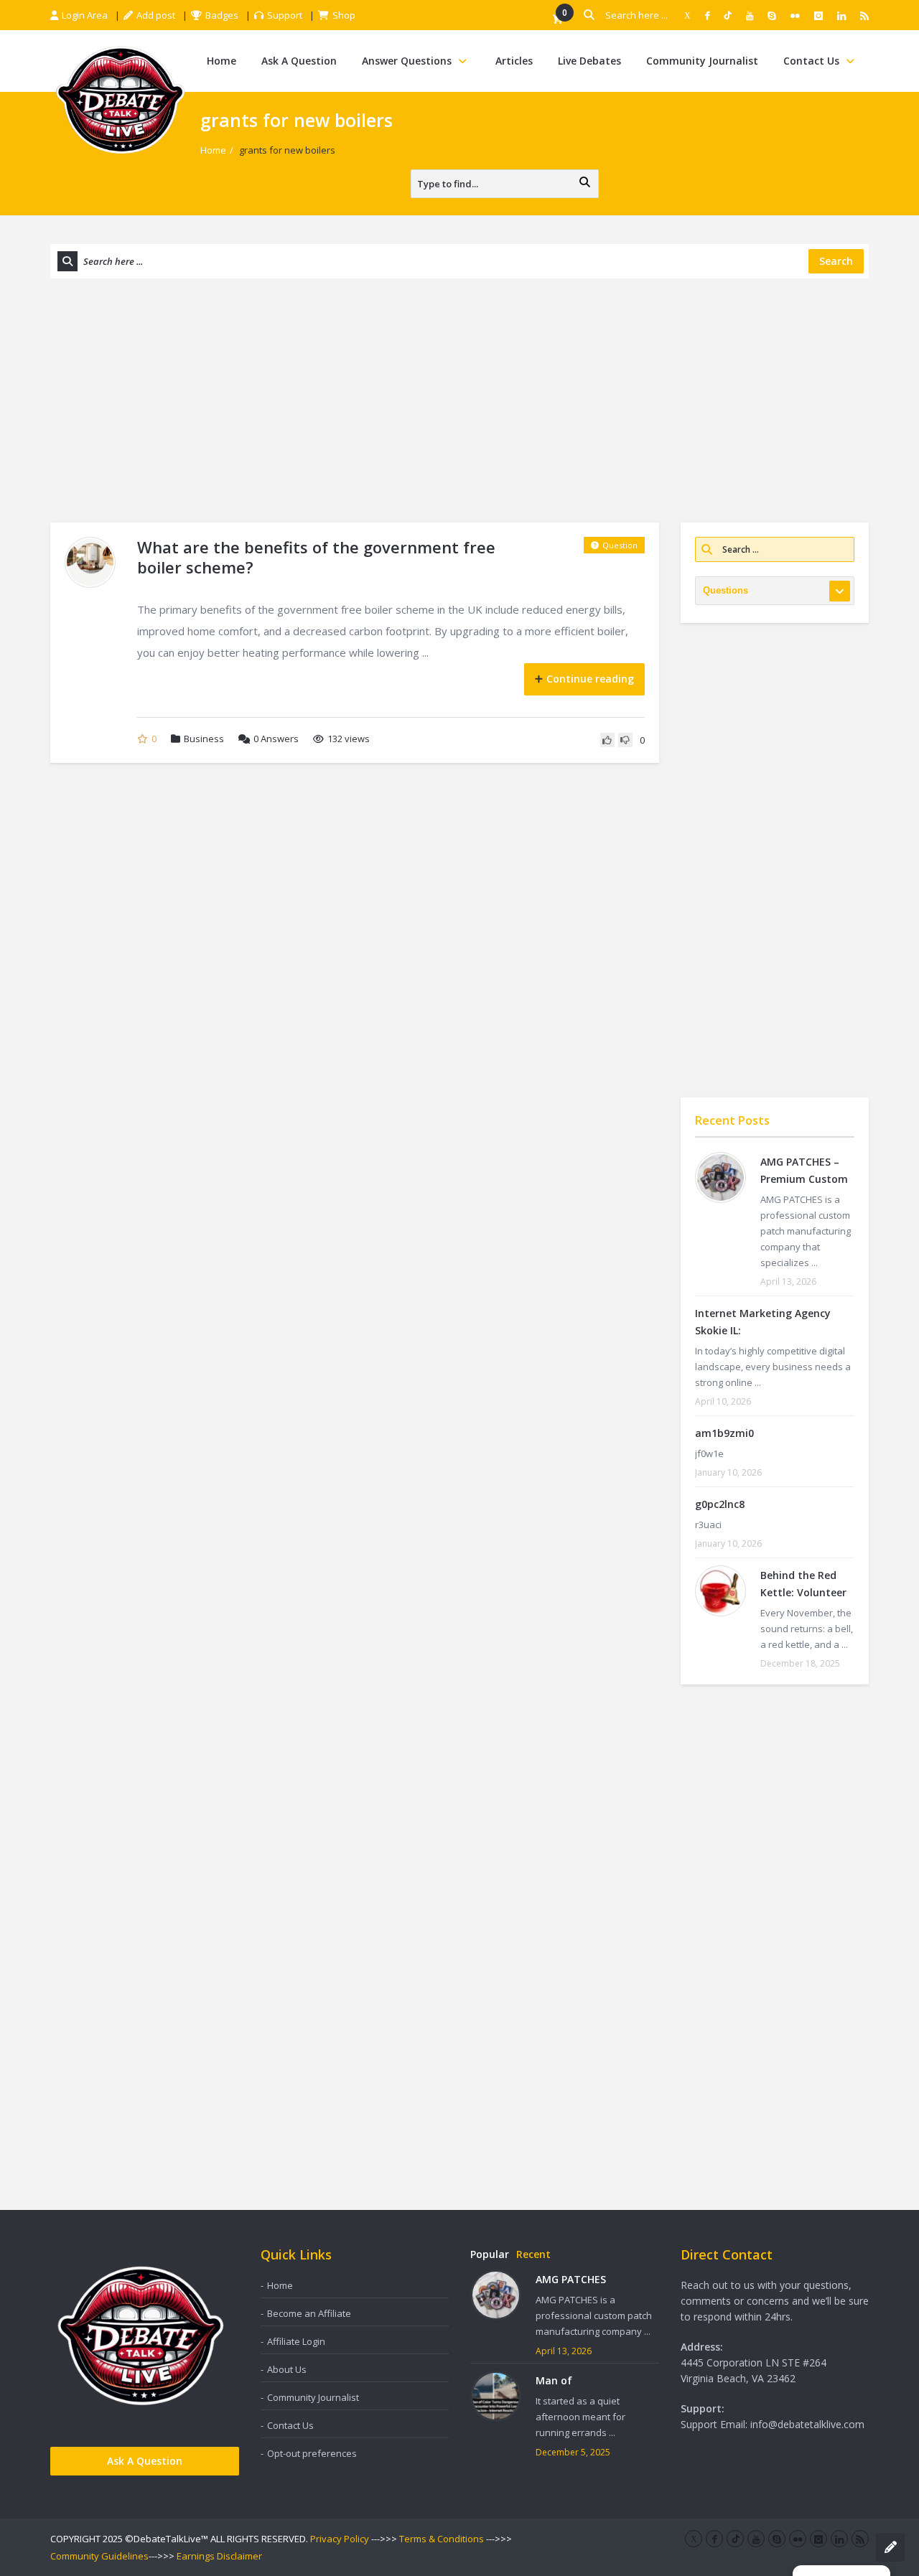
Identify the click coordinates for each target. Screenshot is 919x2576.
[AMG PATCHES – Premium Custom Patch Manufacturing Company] (720, 1177)
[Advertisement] (459, 401)
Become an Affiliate (309, 2313)
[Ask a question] (890, 2547)
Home (221, 61)
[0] (557, 20)
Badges (222, 15)
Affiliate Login (296, 2341)
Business (204, 739)
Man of (554, 2380)
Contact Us (811, 61)
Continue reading (590, 679)
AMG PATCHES (571, 2279)
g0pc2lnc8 (720, 1504)
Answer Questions (407, 61)
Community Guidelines (99, 2556)
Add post (156, 15)
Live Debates (589, 61)
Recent (533, 2254)
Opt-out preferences (312, 2453)
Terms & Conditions (442, 2539)
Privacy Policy (340, 2539)
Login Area (85, 15)
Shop (344, 15)
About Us (287, 2369)
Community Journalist (702, 61)
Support (285, 15)
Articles (514, 61)
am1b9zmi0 (724, 1433)
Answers (276, 739)
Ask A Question (299, 61)
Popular (490, 2254)
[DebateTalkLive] (120, 99)
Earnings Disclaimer (219, 2556)
